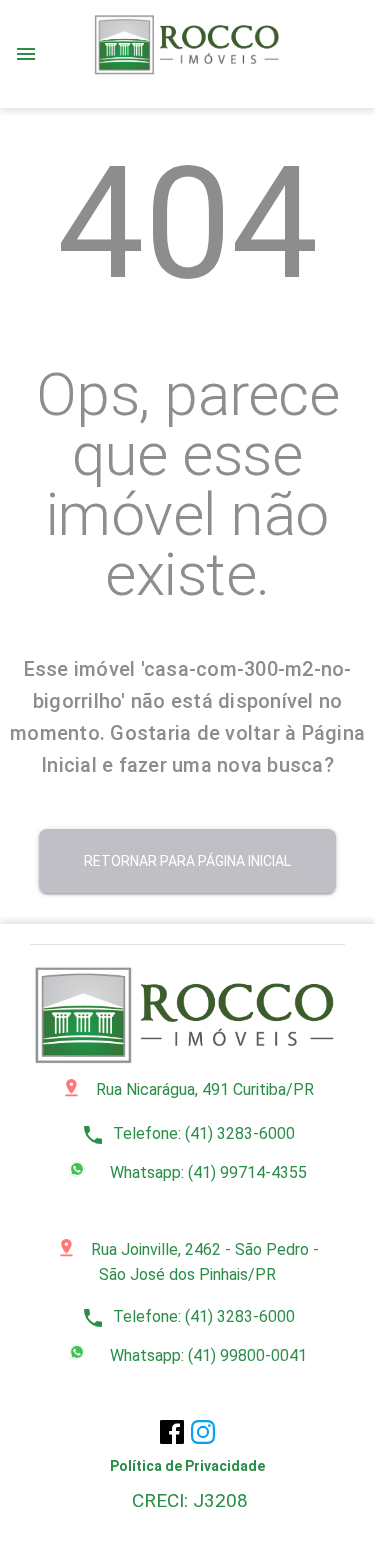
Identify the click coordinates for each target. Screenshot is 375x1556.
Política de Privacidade (187, 1466)
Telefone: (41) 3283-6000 (188, 1133)
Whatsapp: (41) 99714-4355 (206, 1172)
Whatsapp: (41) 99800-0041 (206, 1355)
